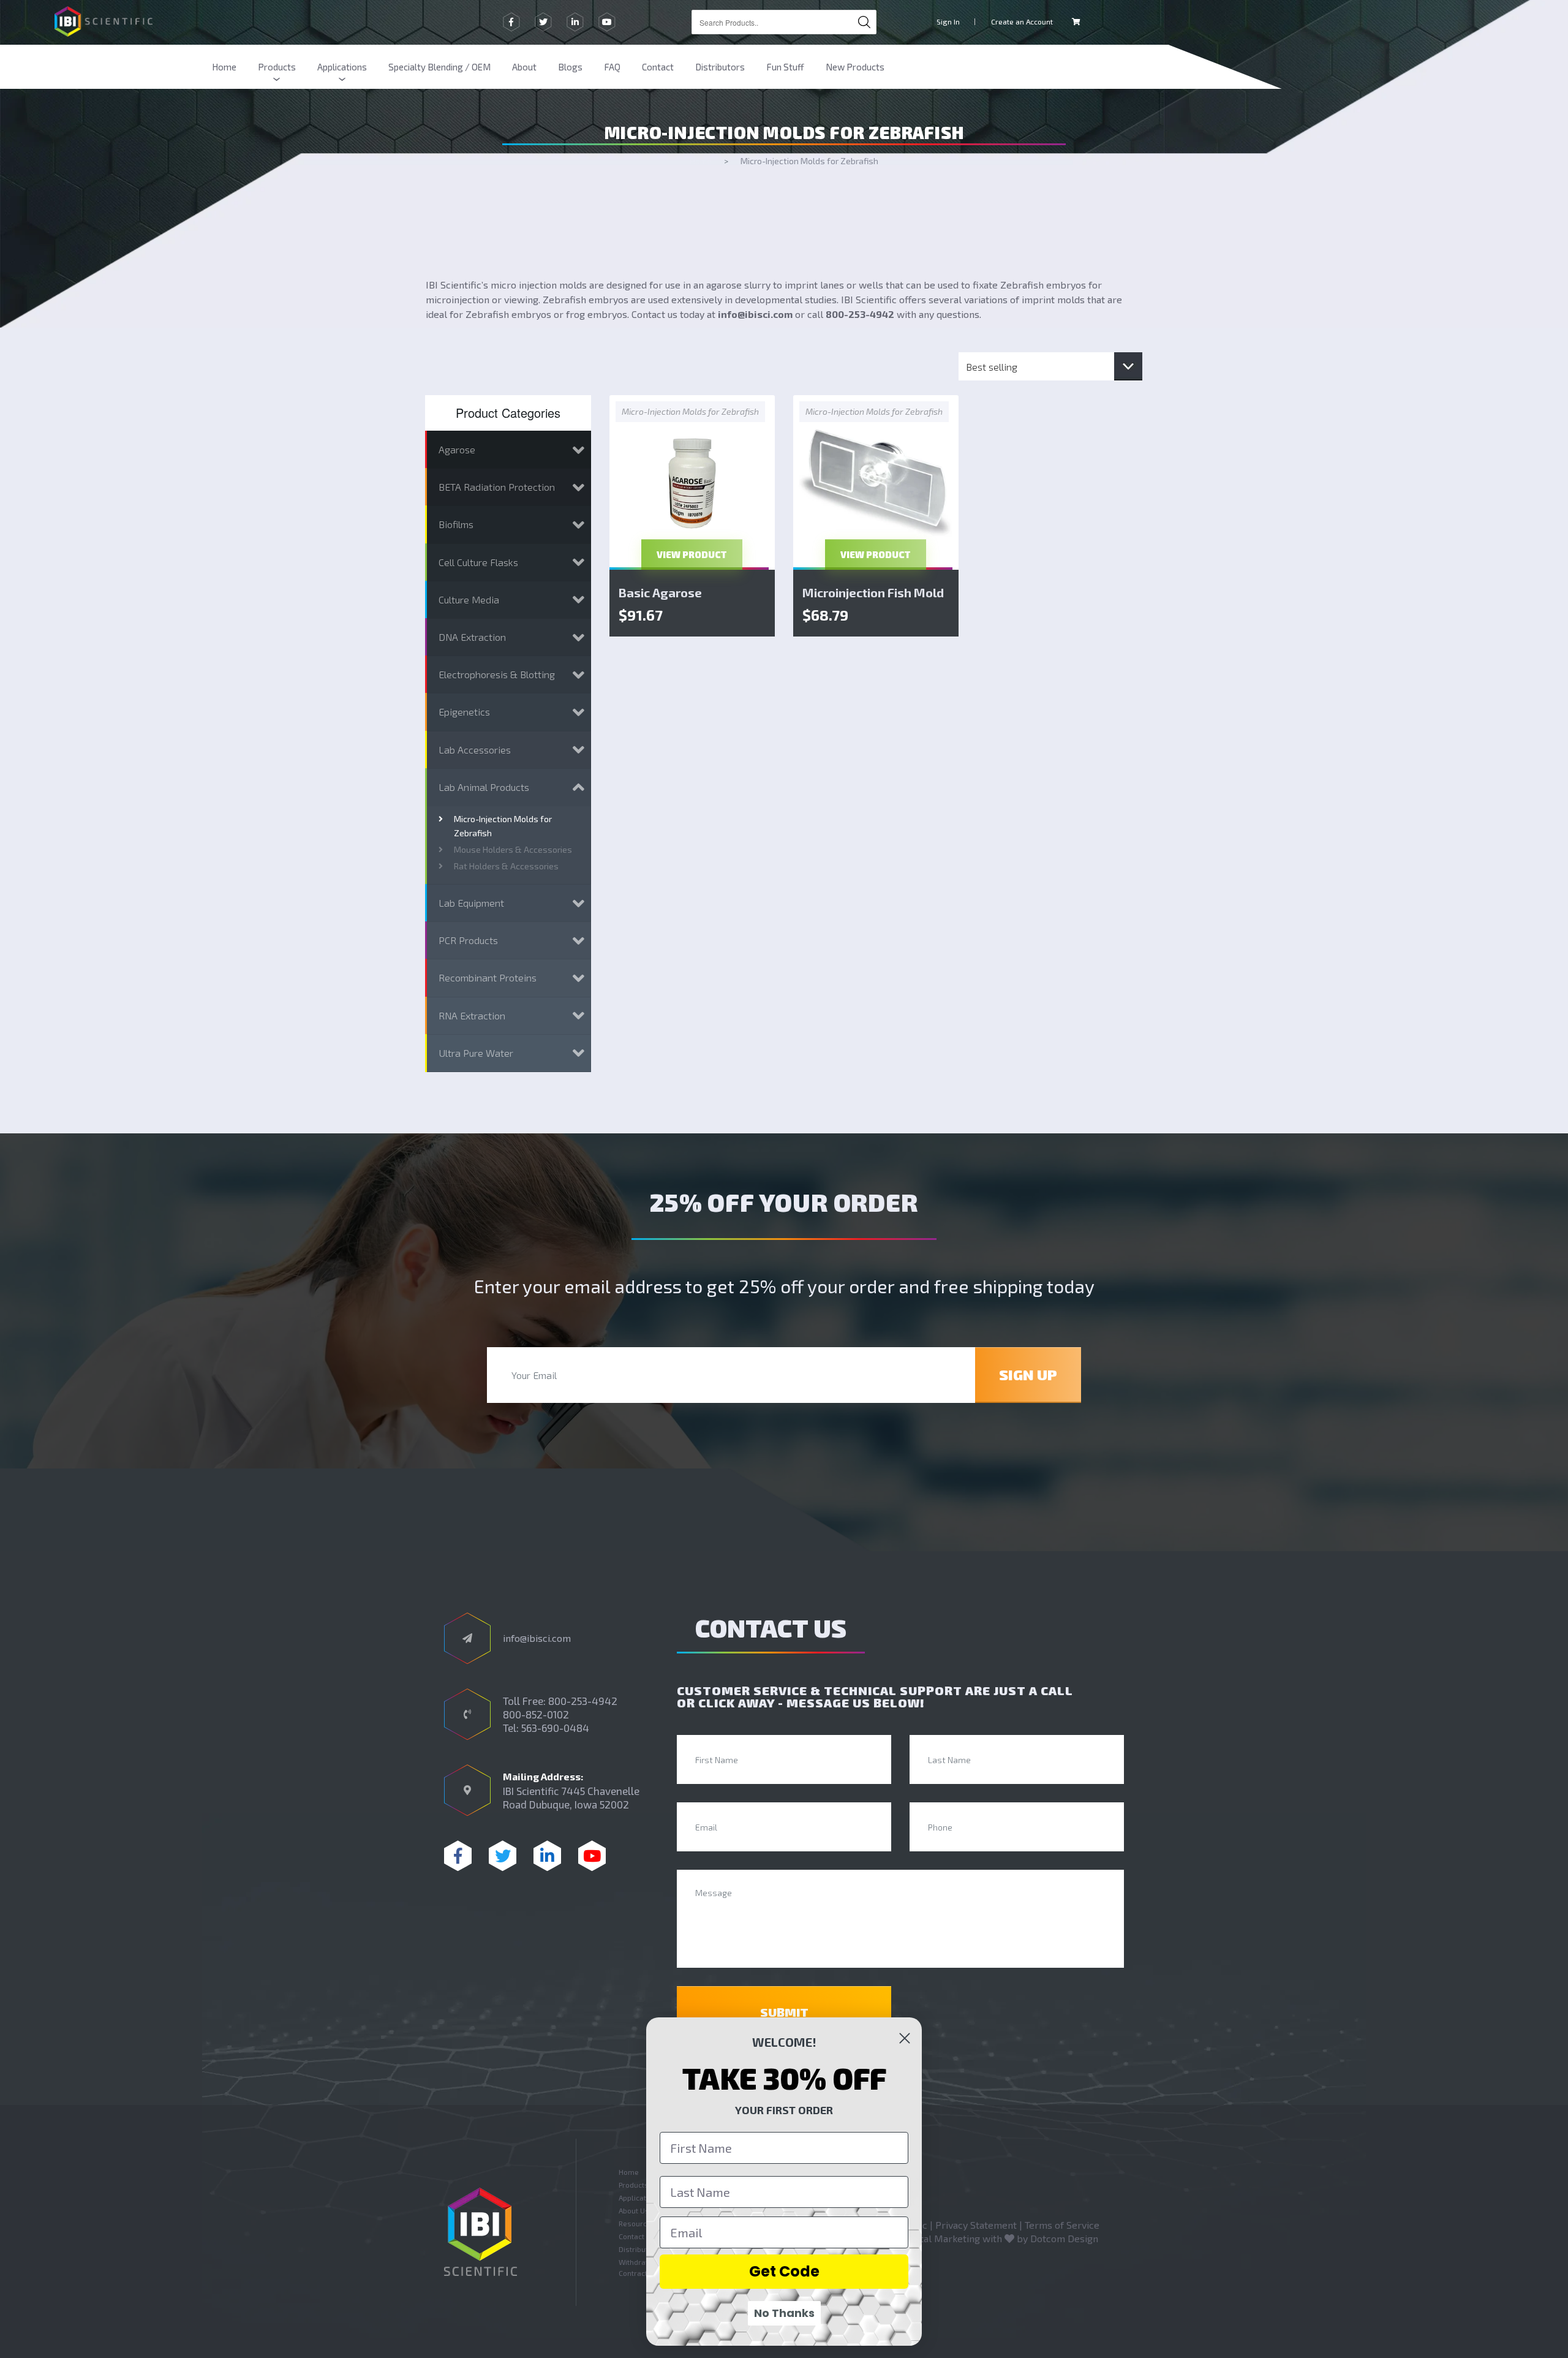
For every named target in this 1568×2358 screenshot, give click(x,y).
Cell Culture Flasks (478, 562)
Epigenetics (464, 712)
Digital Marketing (941, 2238)
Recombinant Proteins (488, 977)
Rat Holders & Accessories (506, 866)
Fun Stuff (785, 67)
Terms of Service (1062, 2225)
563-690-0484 (555, 1728)
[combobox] (784, 22)
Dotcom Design (1064, 2238)
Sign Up (1028, 1374)
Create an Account (1022, 21)
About (524, 67)
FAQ (612, 67)
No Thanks (784, 2313)
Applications (342, 67)
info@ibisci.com (755, 314)
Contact (658, 67)
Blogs (570, 67)
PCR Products (468, 940)
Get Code (784, 2271)
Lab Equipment (471, 903)
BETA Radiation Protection (497, 487)
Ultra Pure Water (476, 1053)
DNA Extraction (472, 637)
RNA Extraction (472, 1015)
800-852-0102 (536, 1714)
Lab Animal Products (484, 787)
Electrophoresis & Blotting (497, 674)
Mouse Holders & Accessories (513, 849)
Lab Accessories (475, 750)
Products (277, 67)
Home (224, 67)
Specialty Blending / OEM (439, 67)
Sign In (948, 21)
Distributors (720, 67)
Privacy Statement (976, 2225)
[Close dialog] (905, 2038)
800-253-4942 (860, 314)
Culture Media (469, 599)
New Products (855, 67)
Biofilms (456, 524)
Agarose (457, 449)
